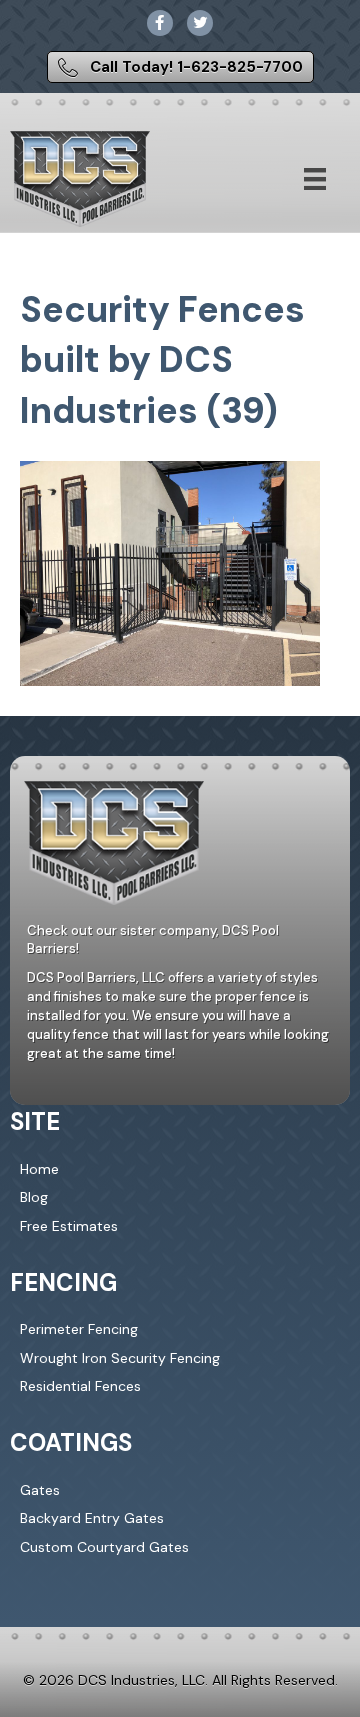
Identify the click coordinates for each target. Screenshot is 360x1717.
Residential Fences (80, 1386)
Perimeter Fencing (79, 1329)
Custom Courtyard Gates (104, 1547)
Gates (40, 1490)
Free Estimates (69, 1226)
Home (39, 1169)
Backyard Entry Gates (92, 1518)
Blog (34, 1197)
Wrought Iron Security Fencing (120, 1358)
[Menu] (315, 179)
